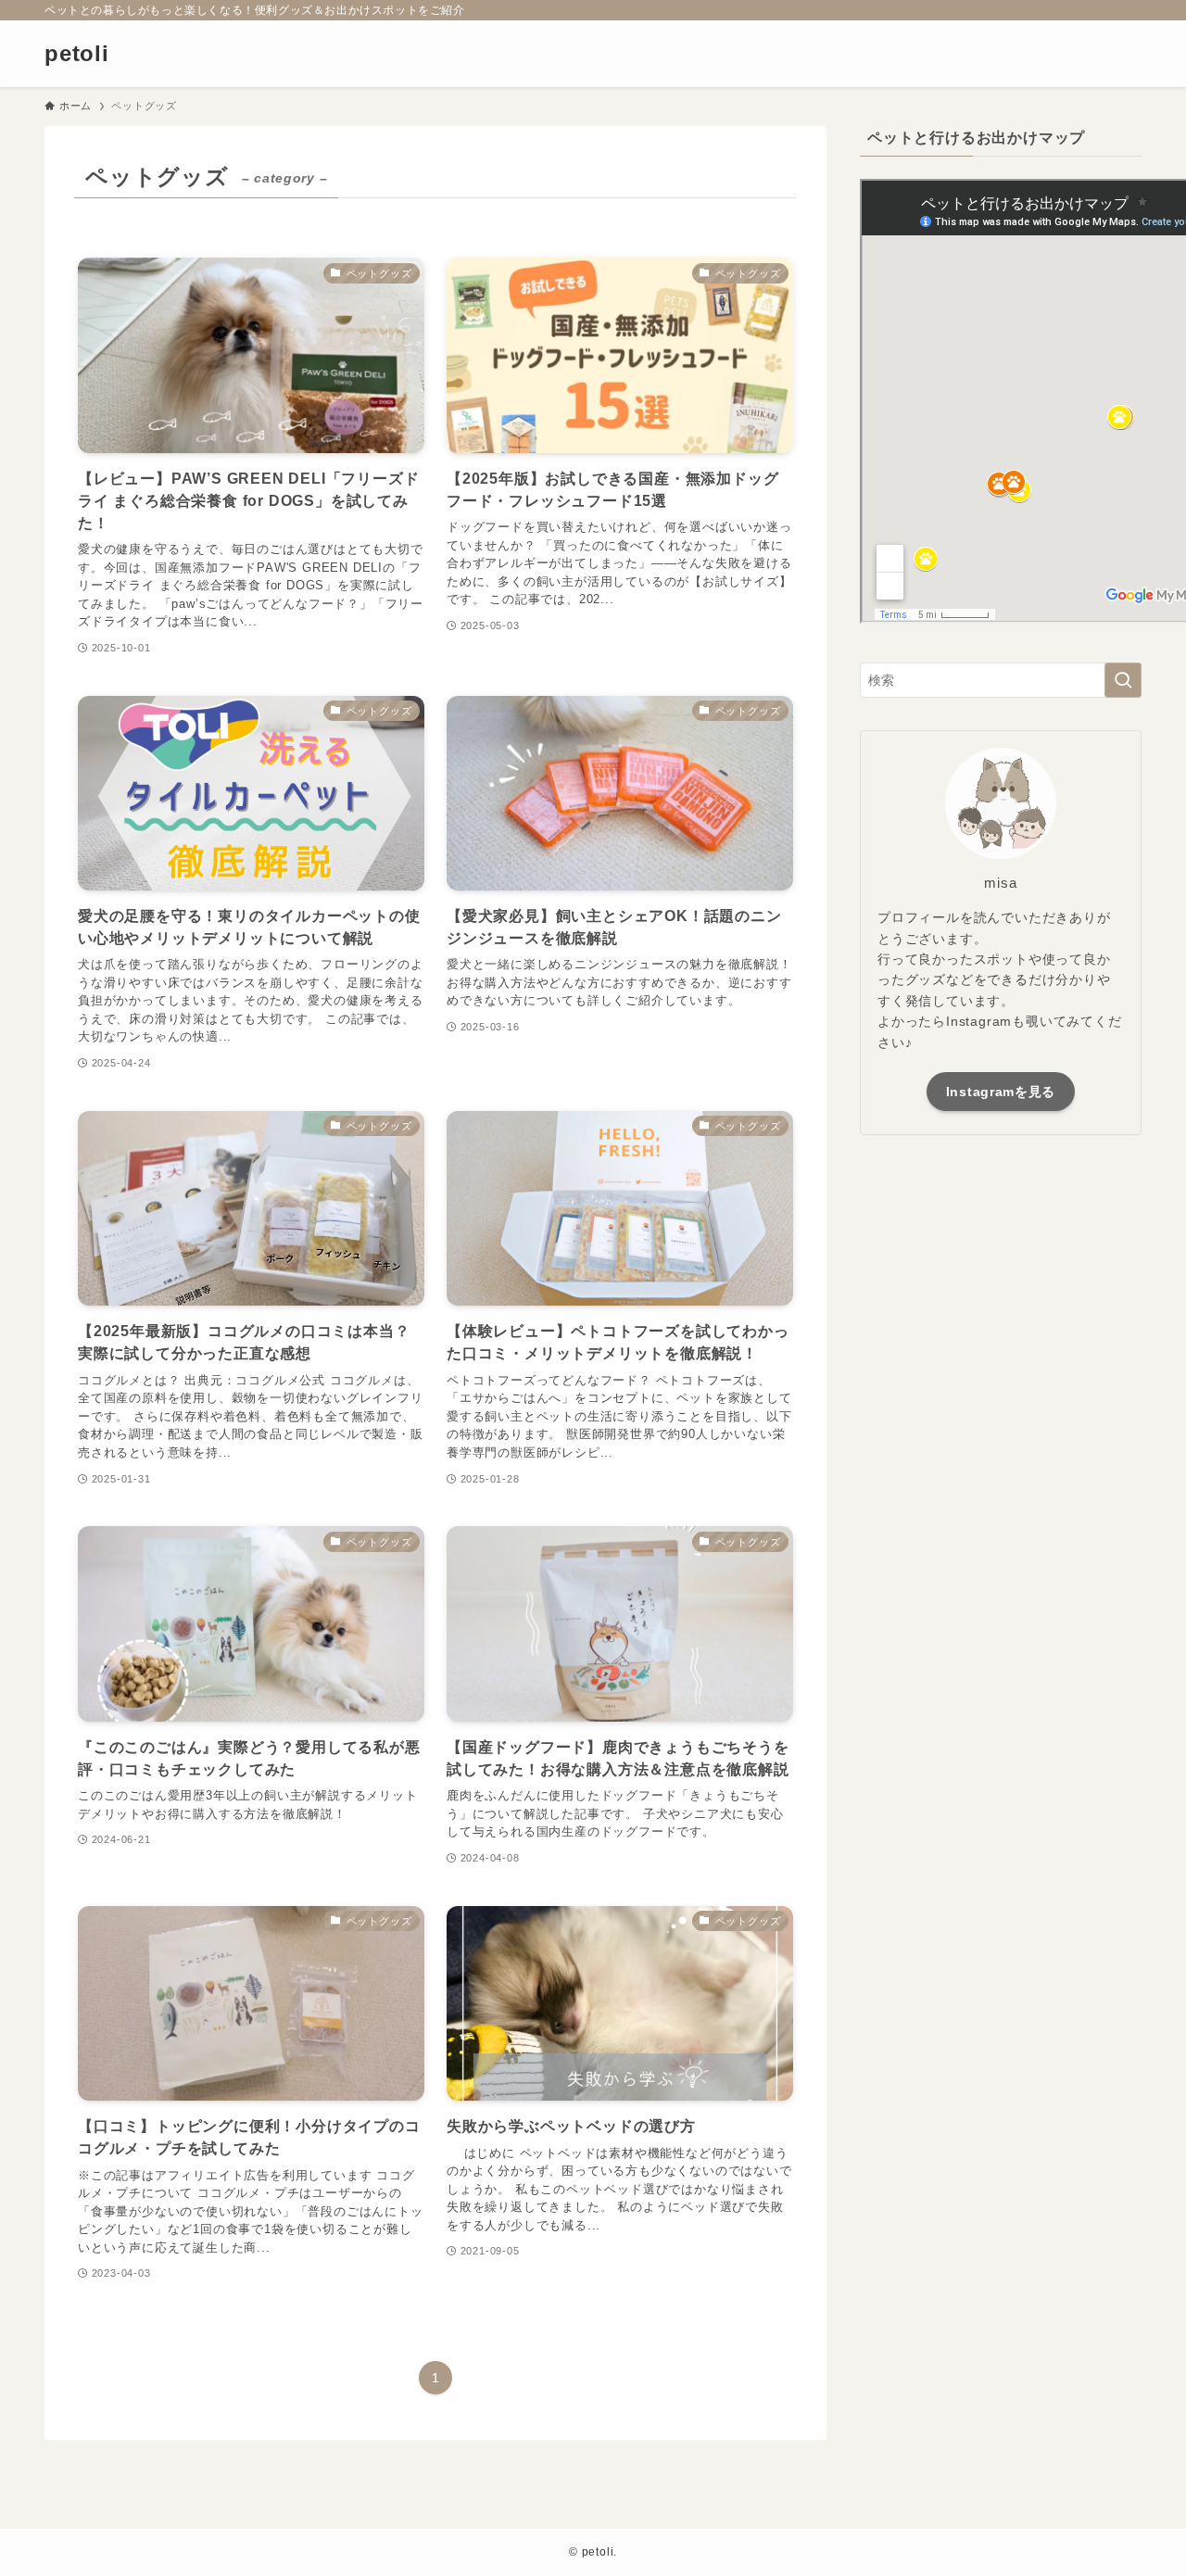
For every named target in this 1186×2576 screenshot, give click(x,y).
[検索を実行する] (1123, 680)
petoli (77, 54)
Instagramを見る (1001, 1092)
